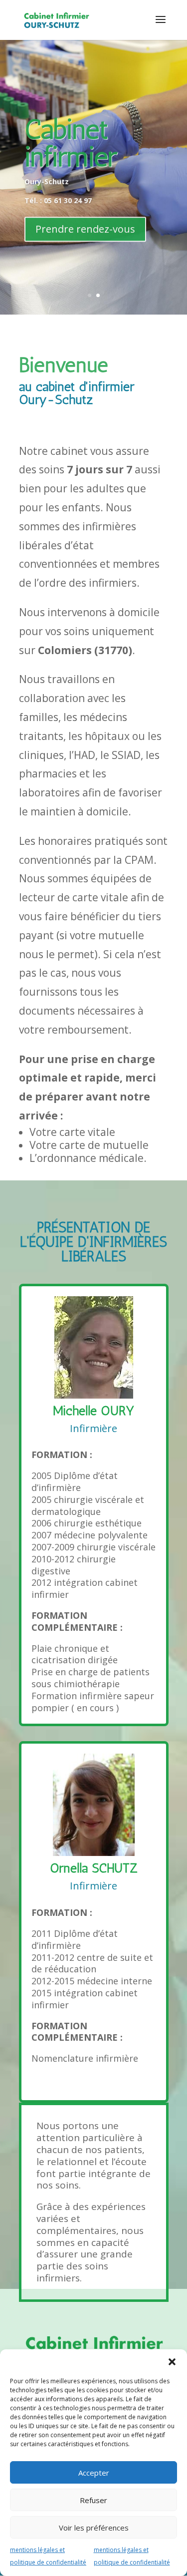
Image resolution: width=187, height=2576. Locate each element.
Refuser (93, 2500)
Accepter (94, 2473)
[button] (172, 2362)
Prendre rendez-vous (85, 227)
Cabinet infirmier (71, 141)
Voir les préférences (94, 2528)
